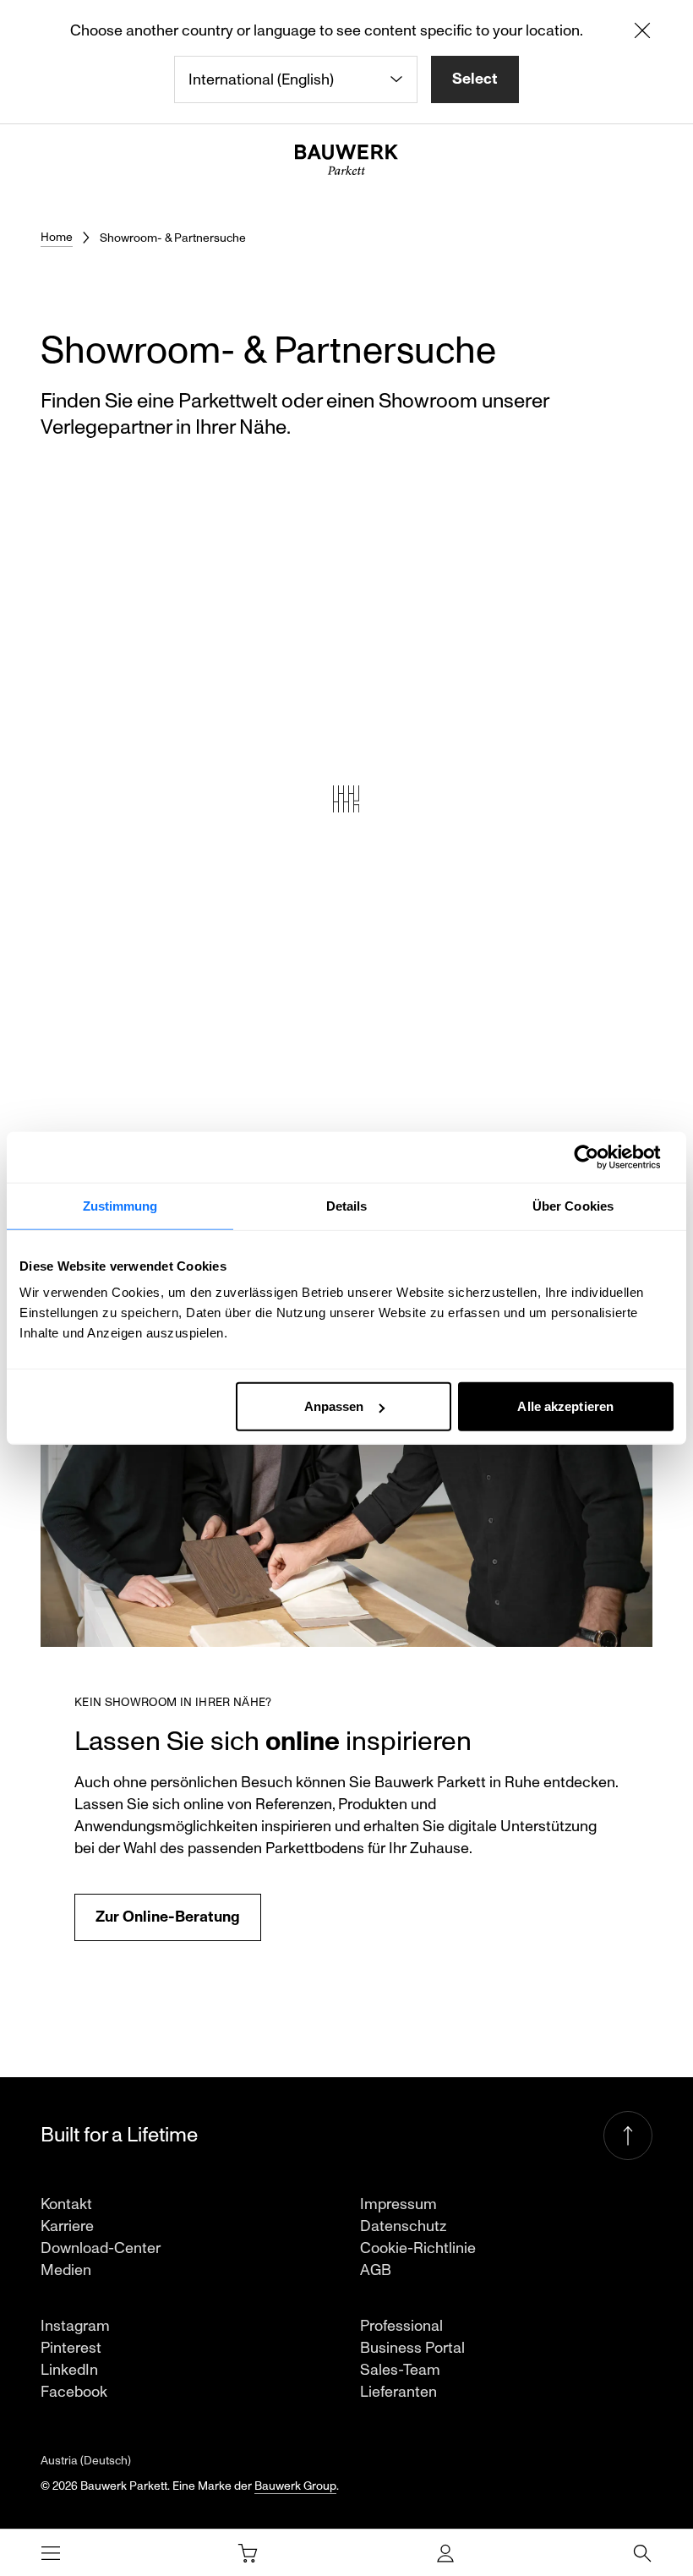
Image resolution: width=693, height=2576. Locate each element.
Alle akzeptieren (565, 1406)
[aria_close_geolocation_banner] (642, 34)
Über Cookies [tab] (573, 1205)
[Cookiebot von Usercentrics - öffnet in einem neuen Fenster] (600, 1157)
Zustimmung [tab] (120, 1205)
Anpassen (334, 1406)
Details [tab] (347, 1205)
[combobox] (296, 79)
